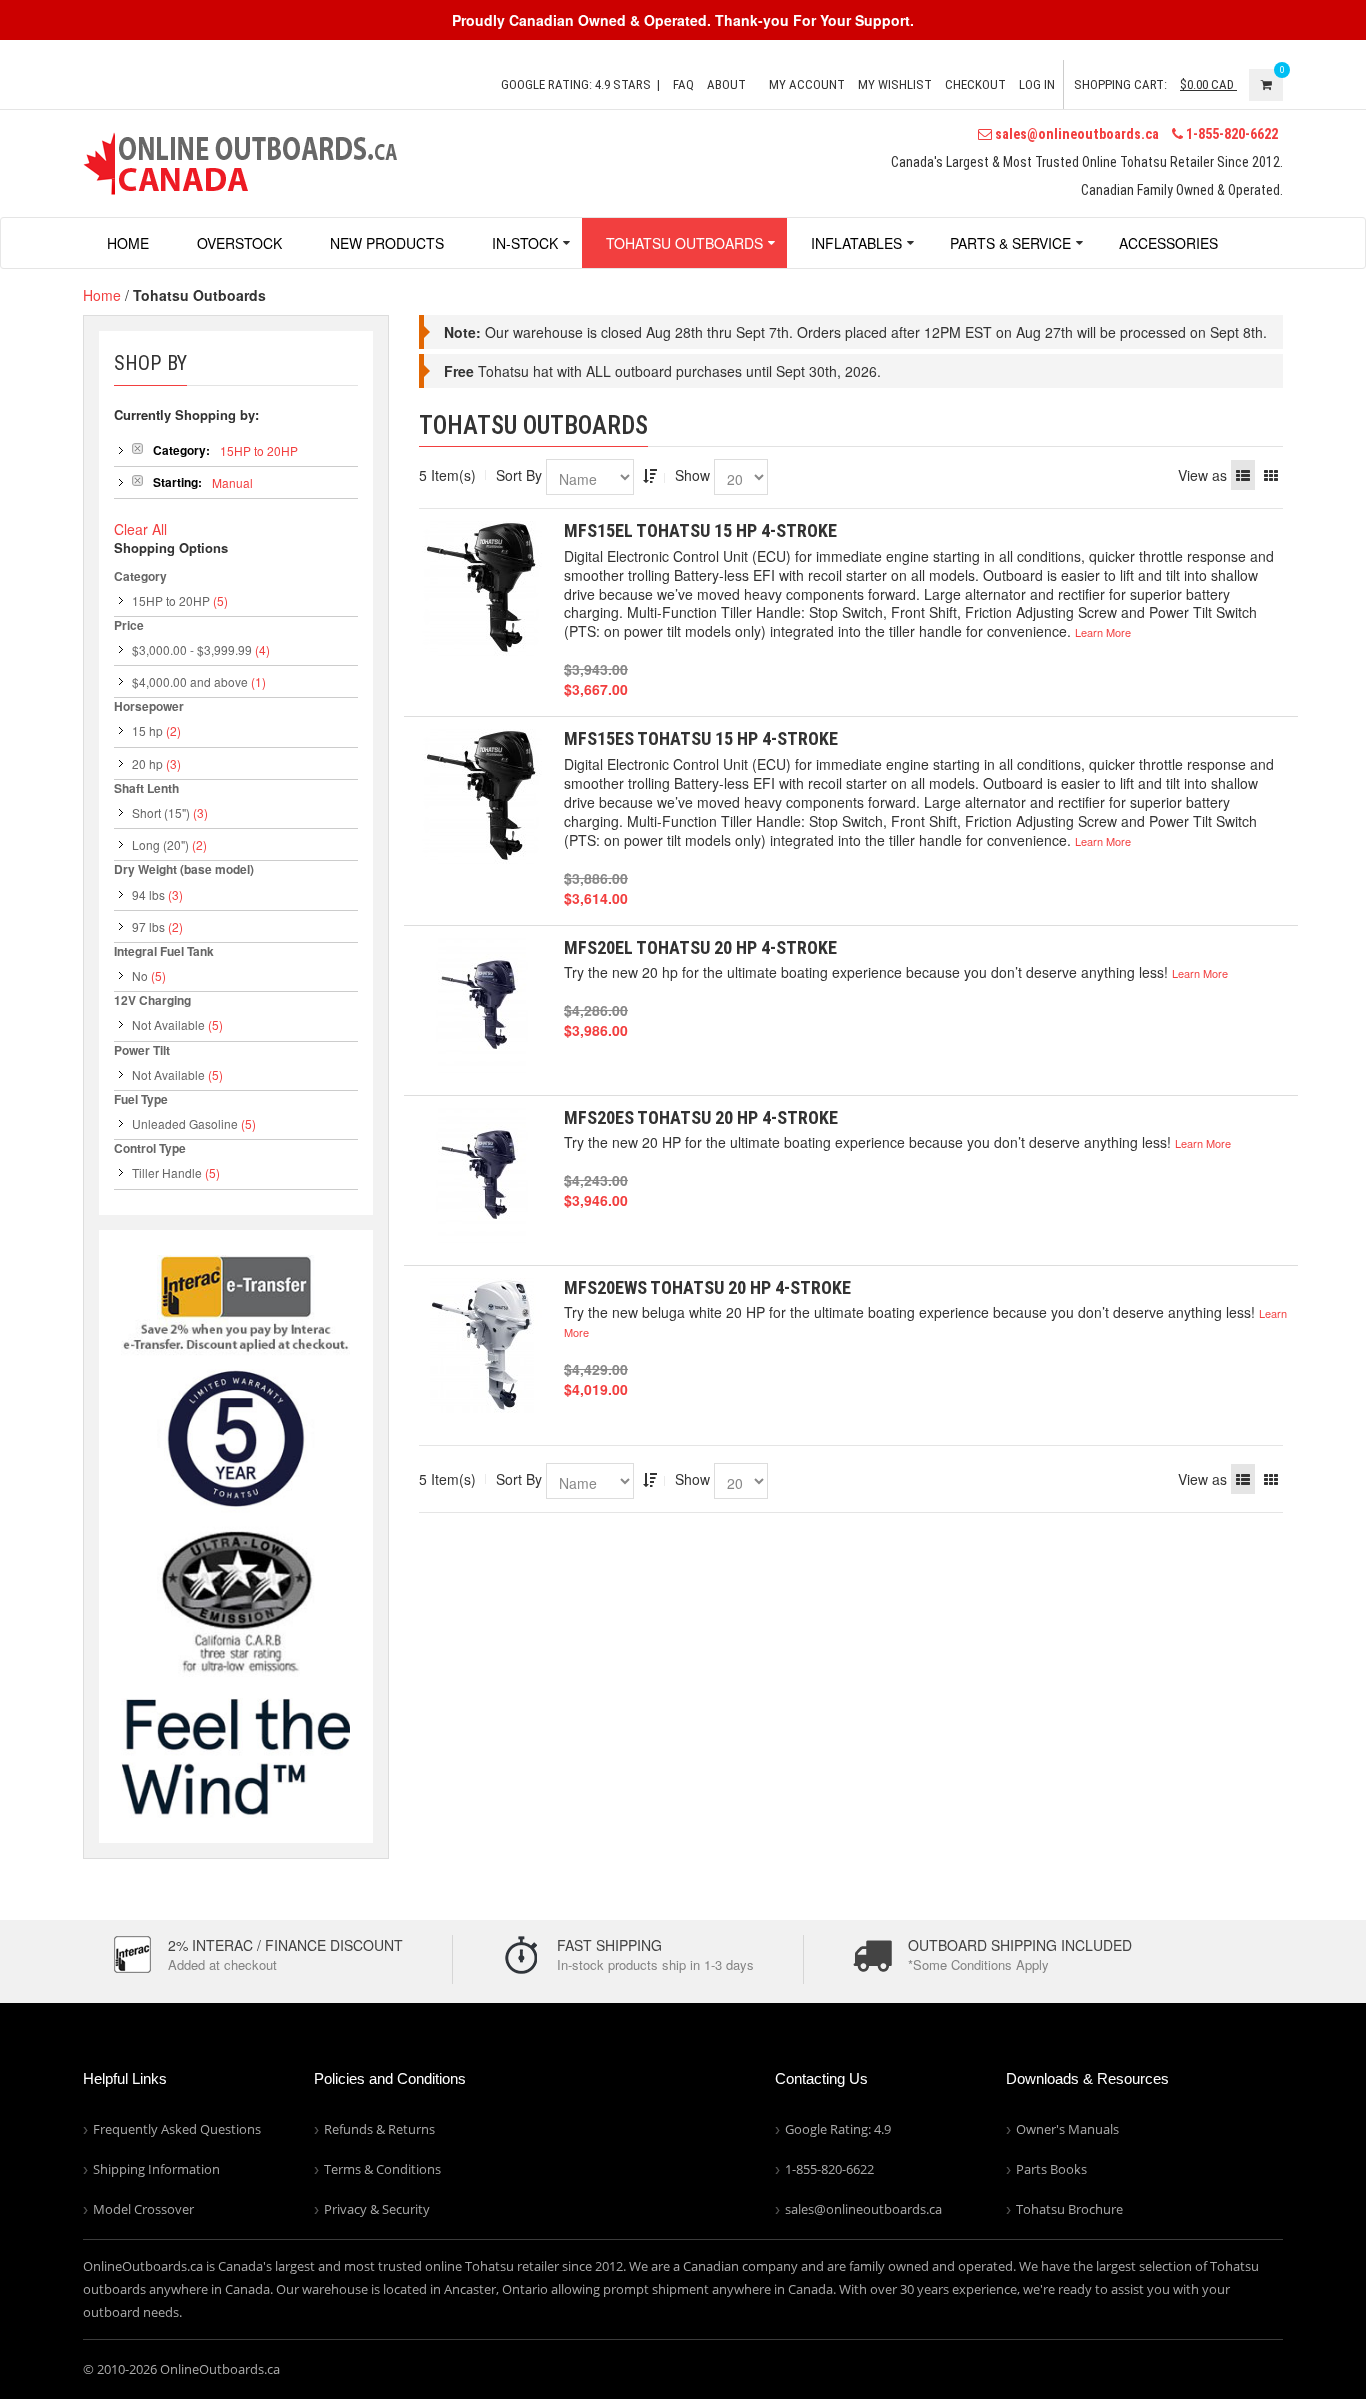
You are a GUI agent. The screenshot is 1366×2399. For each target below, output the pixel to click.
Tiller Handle (167, 1172)
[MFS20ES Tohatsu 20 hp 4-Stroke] (481, 1175)
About (726, 84)
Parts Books (1051, 2169)
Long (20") (160, 844)
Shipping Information (156, 2169)
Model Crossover (143, 2209)
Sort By (519, 475)
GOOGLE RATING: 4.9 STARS (576, 84)
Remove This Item (137, 448)
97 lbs (148, 926)
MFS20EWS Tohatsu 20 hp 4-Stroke (707, 1287)
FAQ (683, 84)
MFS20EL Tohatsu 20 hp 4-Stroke (700, 947)
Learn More (1103, 632)
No (140, 975)
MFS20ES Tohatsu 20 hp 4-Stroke (701, 1117)
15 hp (147, 730)
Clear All (140, 529)
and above (190, 681)
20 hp (147, 763)
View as (1202, 475)
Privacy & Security (377, 2209)
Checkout (975, 84)
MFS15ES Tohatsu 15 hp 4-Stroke (701, 738)
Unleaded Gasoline (185, 1123)
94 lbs (148, 894)
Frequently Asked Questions (177, 2129)
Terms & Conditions (382, 2169)
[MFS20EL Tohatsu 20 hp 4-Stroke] (481, 1005)
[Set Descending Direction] (650, 475)
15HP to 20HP (171, 600)
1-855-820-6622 (1230, 134)
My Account (807, 84)
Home (102, 295)
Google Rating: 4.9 (838, 2129)
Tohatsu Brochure (1069, 2209)
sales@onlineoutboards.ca (1075, 134)
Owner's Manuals (1067, 2129)
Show (692, 475)
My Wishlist (895, 84)
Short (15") (161, 812)
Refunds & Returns (379, 2129)
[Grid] (1271, 475)
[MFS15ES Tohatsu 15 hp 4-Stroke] (481, 796)
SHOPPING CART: (1120, 84)
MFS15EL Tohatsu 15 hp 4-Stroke (700, 530)
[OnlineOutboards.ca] (240, 161)
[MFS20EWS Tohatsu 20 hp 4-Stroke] (481, 1345)
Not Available (168, 1024)
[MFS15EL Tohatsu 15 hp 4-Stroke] (481, 588)
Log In (1037, 84)
